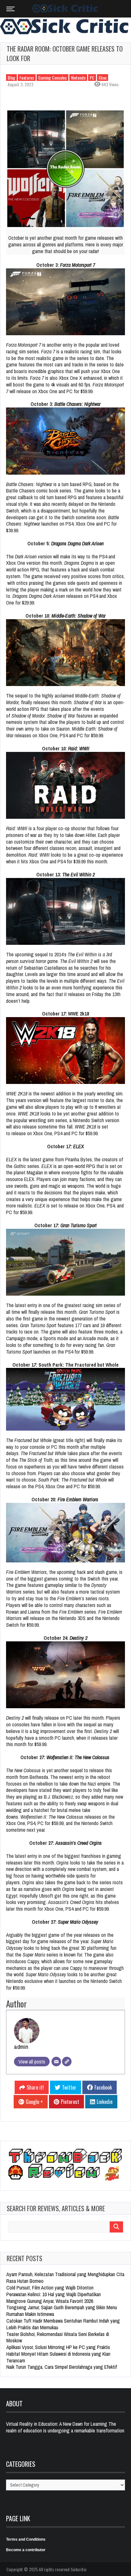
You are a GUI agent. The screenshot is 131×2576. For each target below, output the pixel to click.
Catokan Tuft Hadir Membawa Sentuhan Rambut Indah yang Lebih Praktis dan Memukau (63, 2324)
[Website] (67, 2062)
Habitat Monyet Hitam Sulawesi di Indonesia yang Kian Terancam (58, 2357)
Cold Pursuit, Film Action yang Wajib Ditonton (50, 2288)
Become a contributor (26, 2550)
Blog (11, 78)
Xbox (103, 78)
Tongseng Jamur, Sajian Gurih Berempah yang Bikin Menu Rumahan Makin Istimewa (62, 2311)
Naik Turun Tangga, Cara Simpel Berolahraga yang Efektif (62, 2367)
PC (92, 78)
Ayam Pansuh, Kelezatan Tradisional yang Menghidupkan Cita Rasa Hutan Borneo (65, 2278)
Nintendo (78, 78)
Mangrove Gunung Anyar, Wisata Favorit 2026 (50, 2301)
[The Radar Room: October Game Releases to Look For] (65, 169)
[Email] (56, 2062)
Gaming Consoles (52, 78)
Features (27, 78)
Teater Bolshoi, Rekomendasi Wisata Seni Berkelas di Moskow (58, 2337)
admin (21, 2047)
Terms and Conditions (26, 2539)
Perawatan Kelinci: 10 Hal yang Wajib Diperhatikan (54, 2294)
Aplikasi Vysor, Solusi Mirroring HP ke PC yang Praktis (58, 2347)
